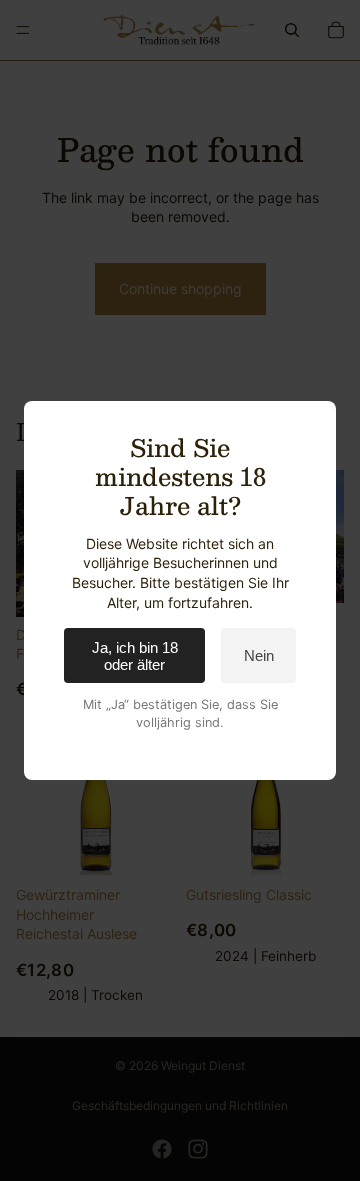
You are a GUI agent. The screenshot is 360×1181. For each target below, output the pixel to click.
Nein (259, 655)
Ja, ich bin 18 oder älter (135, 656)
